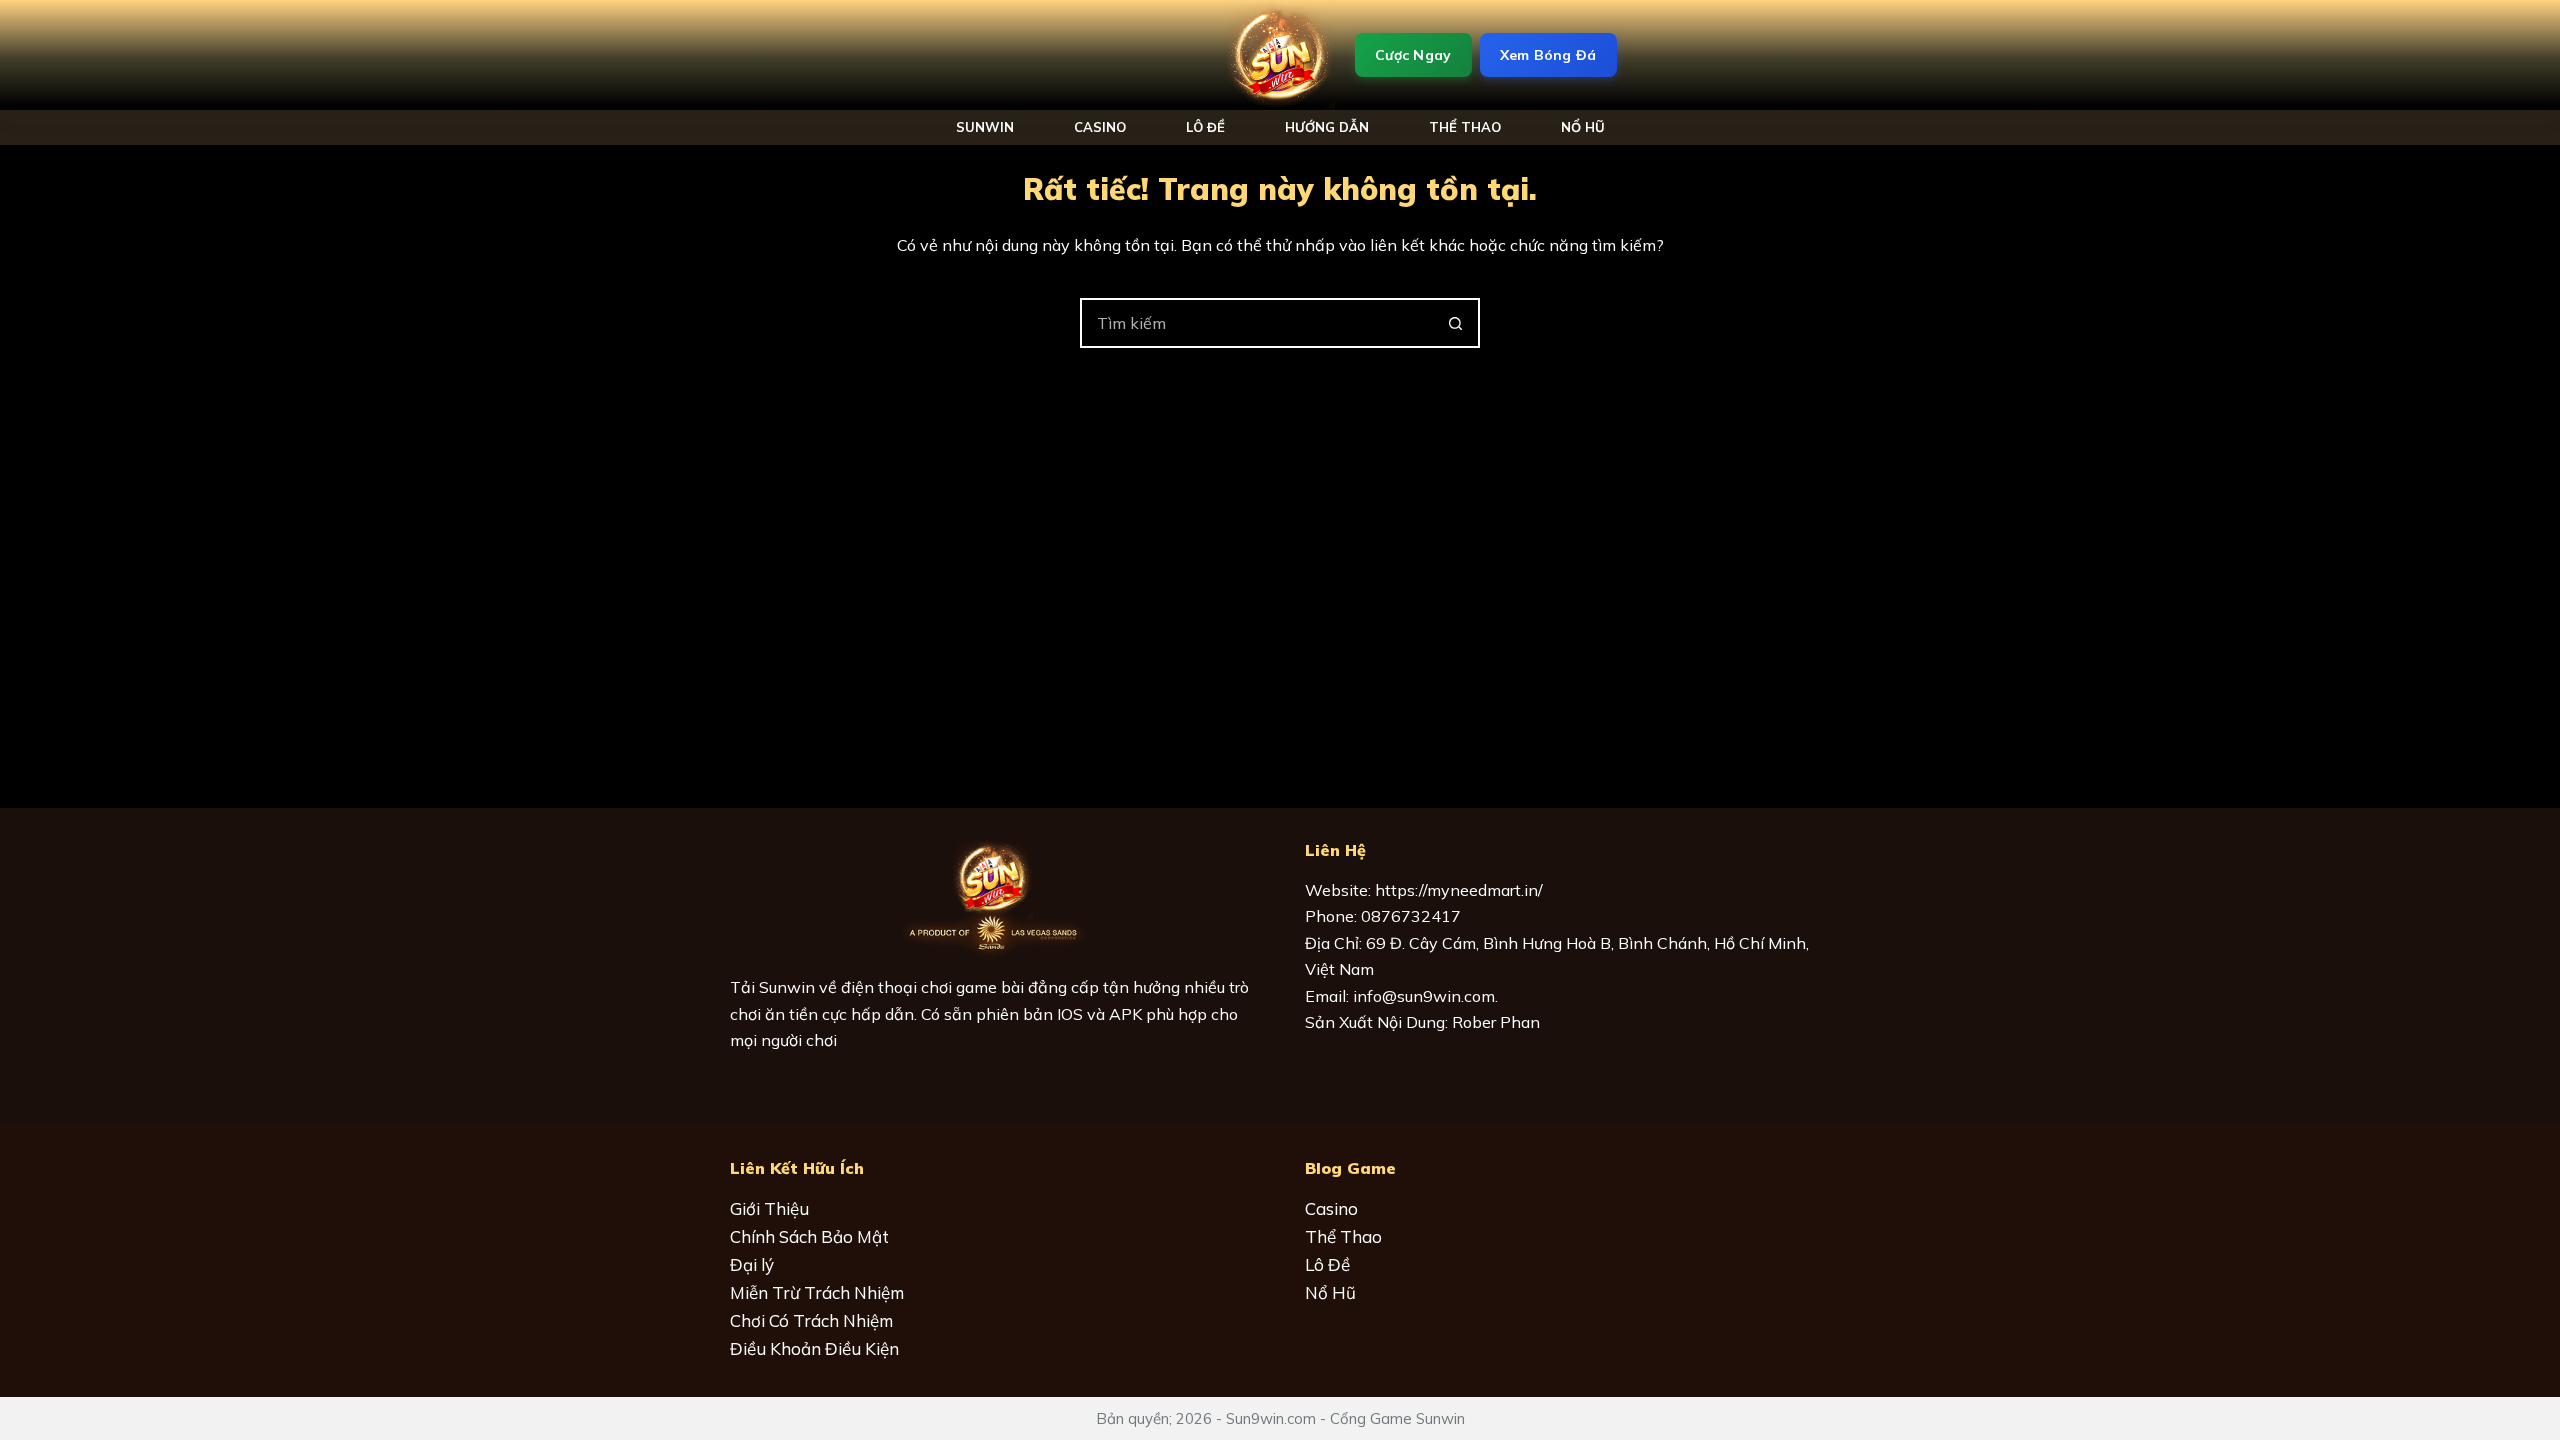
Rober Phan (1496, 1022)
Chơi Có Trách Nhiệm (811, 1320)
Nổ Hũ (1330, 1292)
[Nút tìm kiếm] (1455, 323)
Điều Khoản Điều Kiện (814, 1348)
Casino (1100, 127)
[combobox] (1257, 323)
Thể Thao (1465, 127)
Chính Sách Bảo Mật (809, 1236)
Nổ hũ (1583, 127)
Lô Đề (1205, 127)
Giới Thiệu (769, 1208)
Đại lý (752, 1264)
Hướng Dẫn (1327, 127)
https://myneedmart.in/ (1459, 890)
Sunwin (985, 127)
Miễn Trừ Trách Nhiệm (817, 1292)
